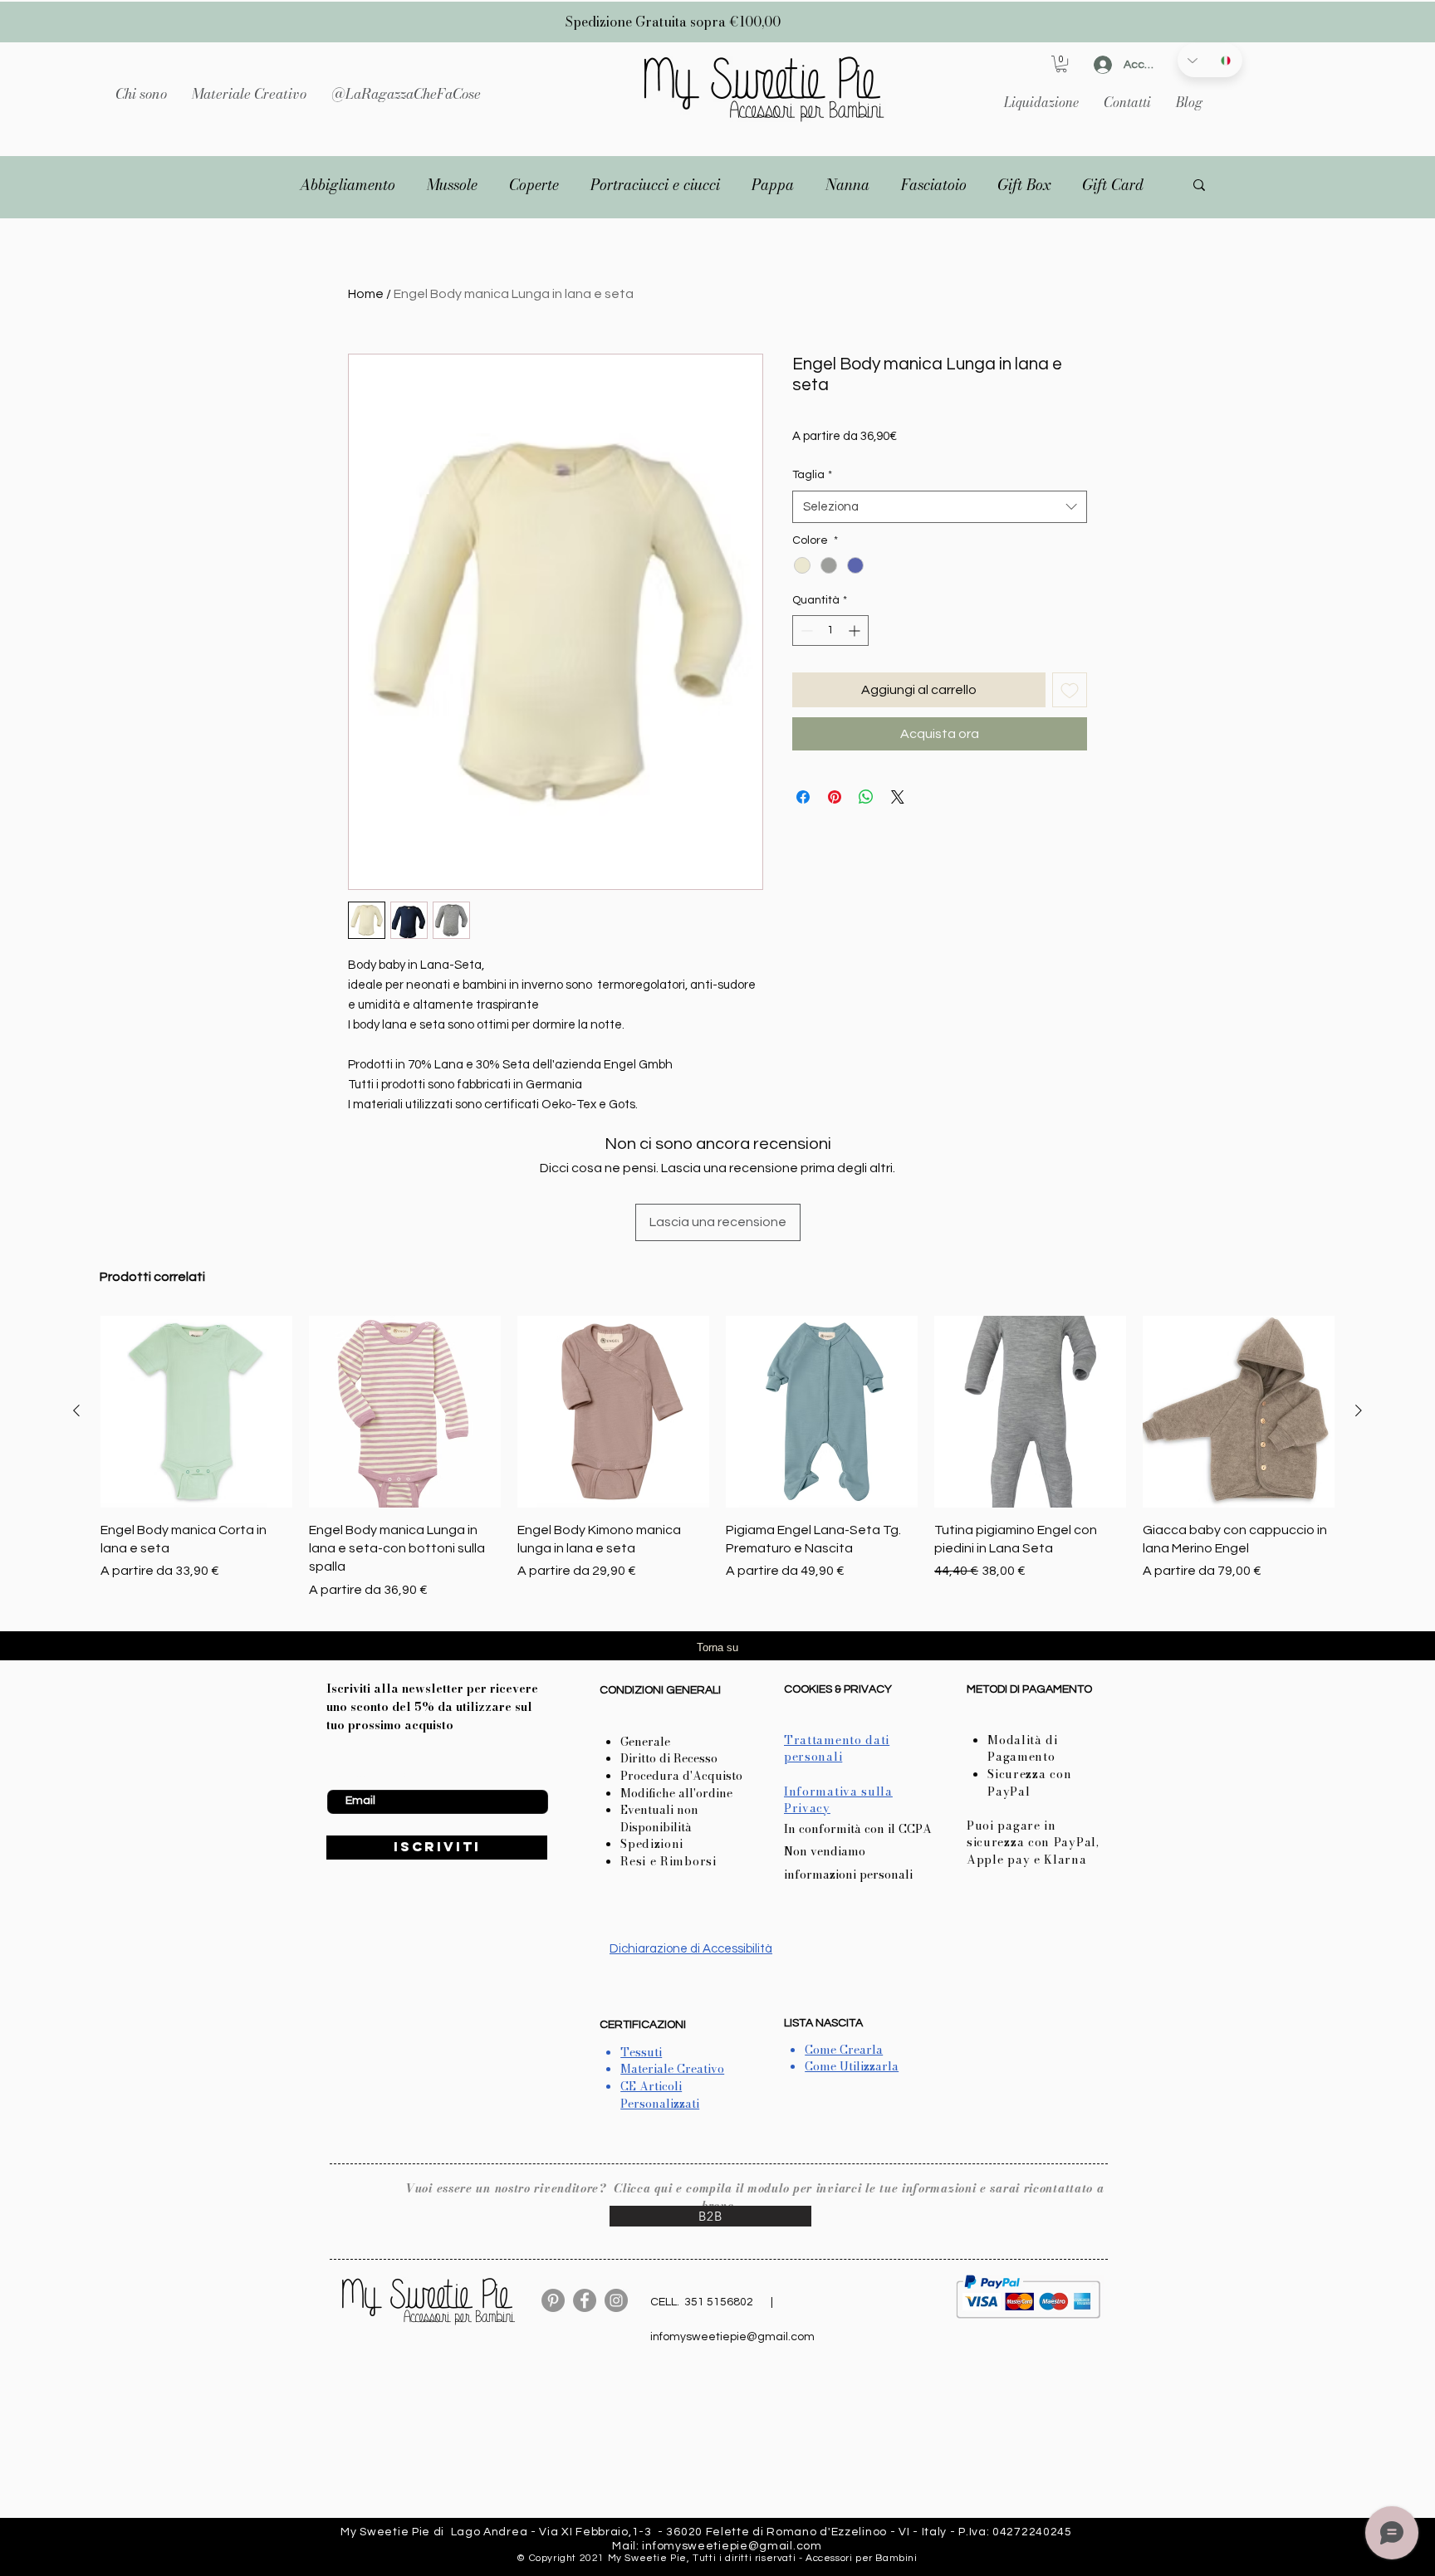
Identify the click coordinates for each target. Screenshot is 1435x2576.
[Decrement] (805, 631)
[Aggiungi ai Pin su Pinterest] (835, 797)
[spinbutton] (830, 631)
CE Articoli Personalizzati (660, 2095)
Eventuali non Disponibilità (659, 1818)
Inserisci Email (363, 1777)
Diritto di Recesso (669, 1758)
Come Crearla (844, 2050)
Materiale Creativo (672, 2069)
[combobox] (940, 507)
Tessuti (641, 2052)
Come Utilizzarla (852, 2066)
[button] (249, 94)
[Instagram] (616, 2300)
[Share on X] (898, 797)
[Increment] (856, 631)
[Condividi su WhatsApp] (866, 797)
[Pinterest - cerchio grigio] (553, 2300)
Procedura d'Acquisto (681, 1776)
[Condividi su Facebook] (803, 797)
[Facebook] (585, 2300)
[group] (717, 1458)
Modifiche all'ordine (676, 1793)
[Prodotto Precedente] (76, 1410)
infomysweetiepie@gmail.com (732, 2337)
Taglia (812, 475)
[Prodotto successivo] (1359, 1410)
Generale (645, 1742)
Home (366, 294)
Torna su (717, 1647)
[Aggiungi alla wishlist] (1070, 690)
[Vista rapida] (196, 1412)
